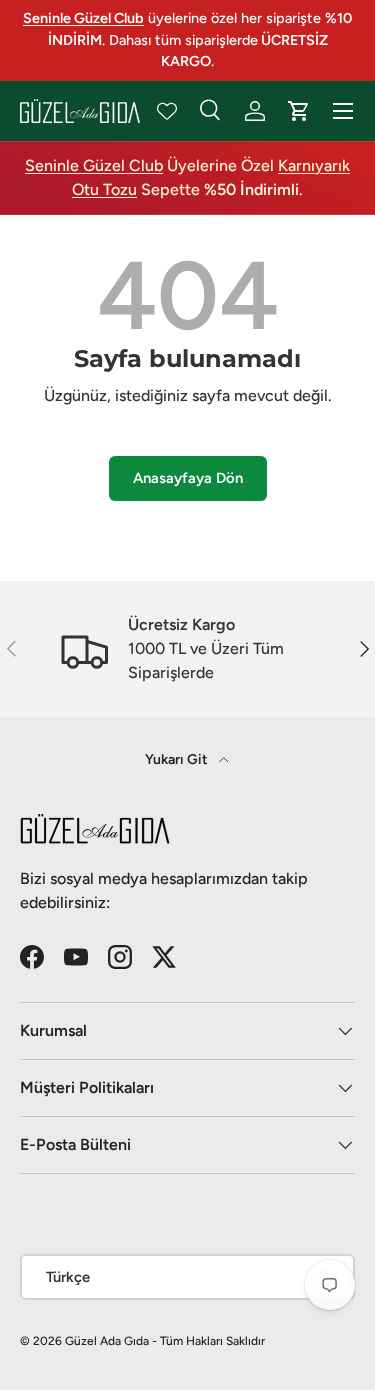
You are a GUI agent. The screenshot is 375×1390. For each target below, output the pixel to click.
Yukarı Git (178, 759)
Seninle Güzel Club (94, 165)
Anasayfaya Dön (188, 478)
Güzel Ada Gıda (107, 1341)
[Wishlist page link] (167, 111)
